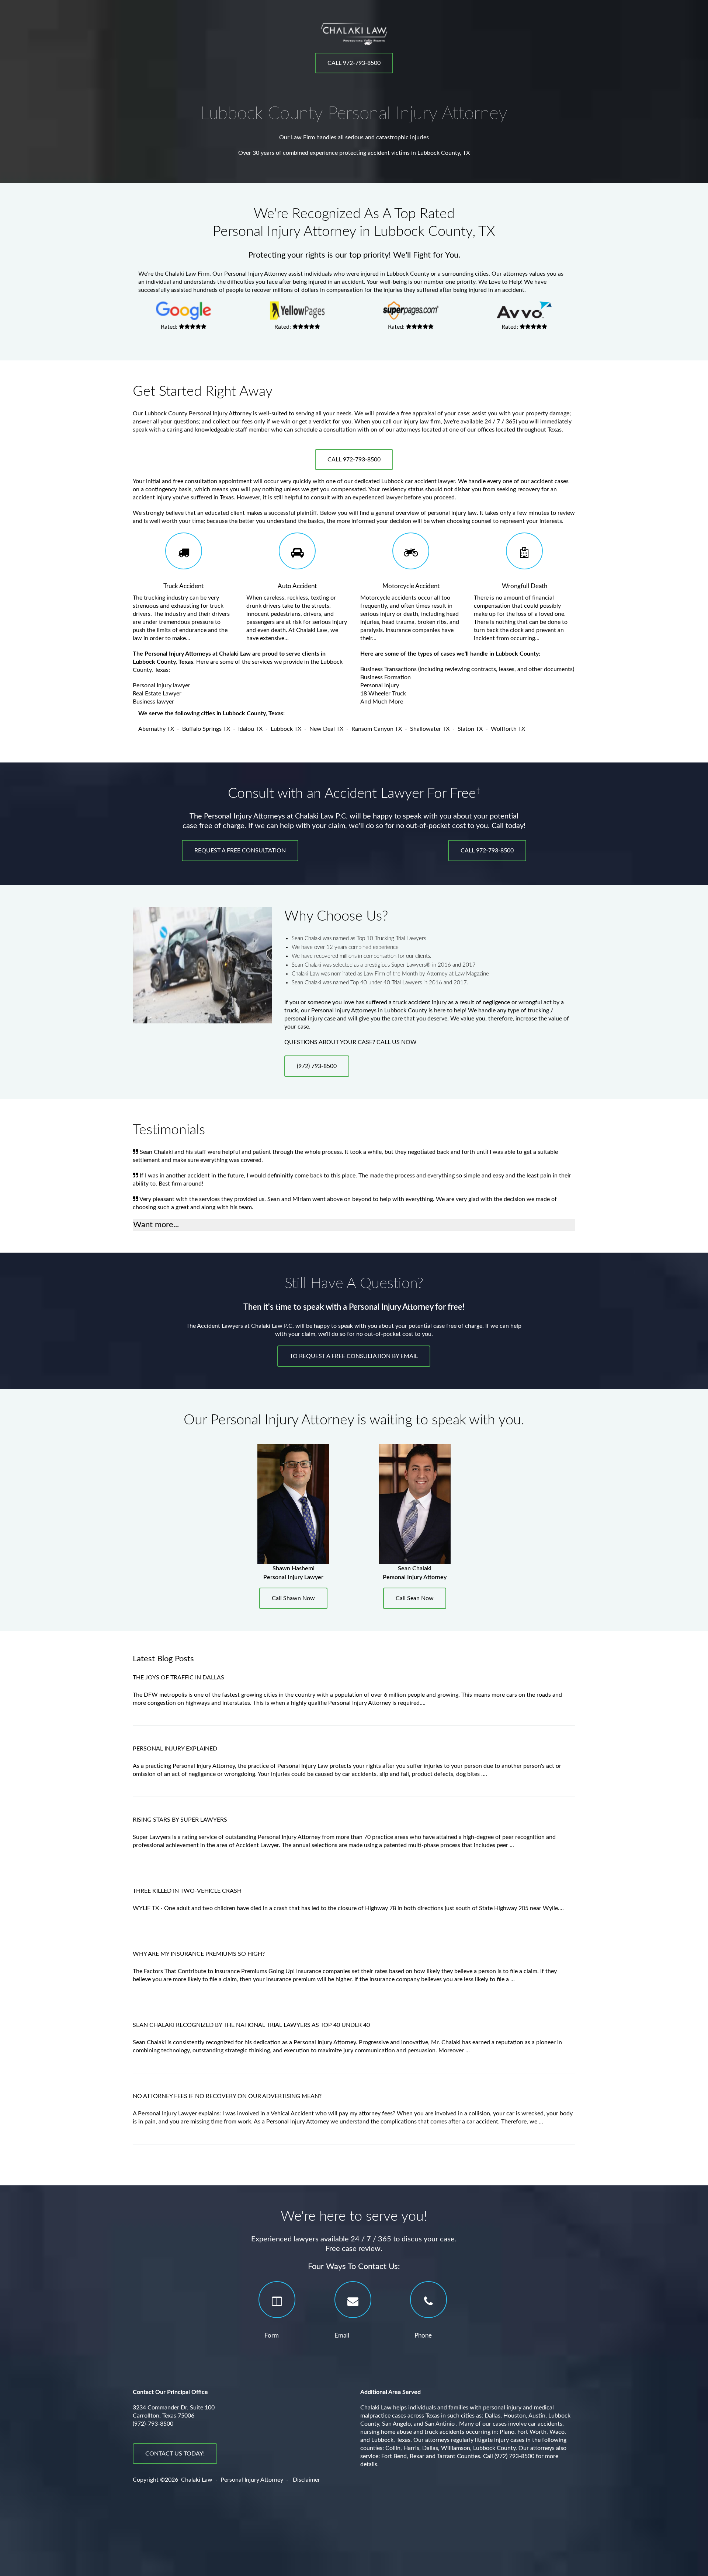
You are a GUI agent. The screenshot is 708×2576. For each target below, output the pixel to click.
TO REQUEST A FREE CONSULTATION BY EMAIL (354, 1356)
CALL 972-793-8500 (354, 63)
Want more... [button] (156, 1225)
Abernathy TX (156, 729)
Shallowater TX (430, 729)
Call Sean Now (415, 1598)
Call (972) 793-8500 (509, 2456)
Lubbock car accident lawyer (418, 481)
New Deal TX (326, 729)
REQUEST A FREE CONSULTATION (240, 851)
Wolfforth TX (508, 729)
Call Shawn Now (293, 1598)
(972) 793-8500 (317, 1066)
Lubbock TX (286, 729)
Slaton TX (470, 729)
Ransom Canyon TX (377, 729)
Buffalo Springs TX (206, 729)
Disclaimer (306, 2480)
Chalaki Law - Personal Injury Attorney (232, 2480)
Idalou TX (250, 729)
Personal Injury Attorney (256, 274)
